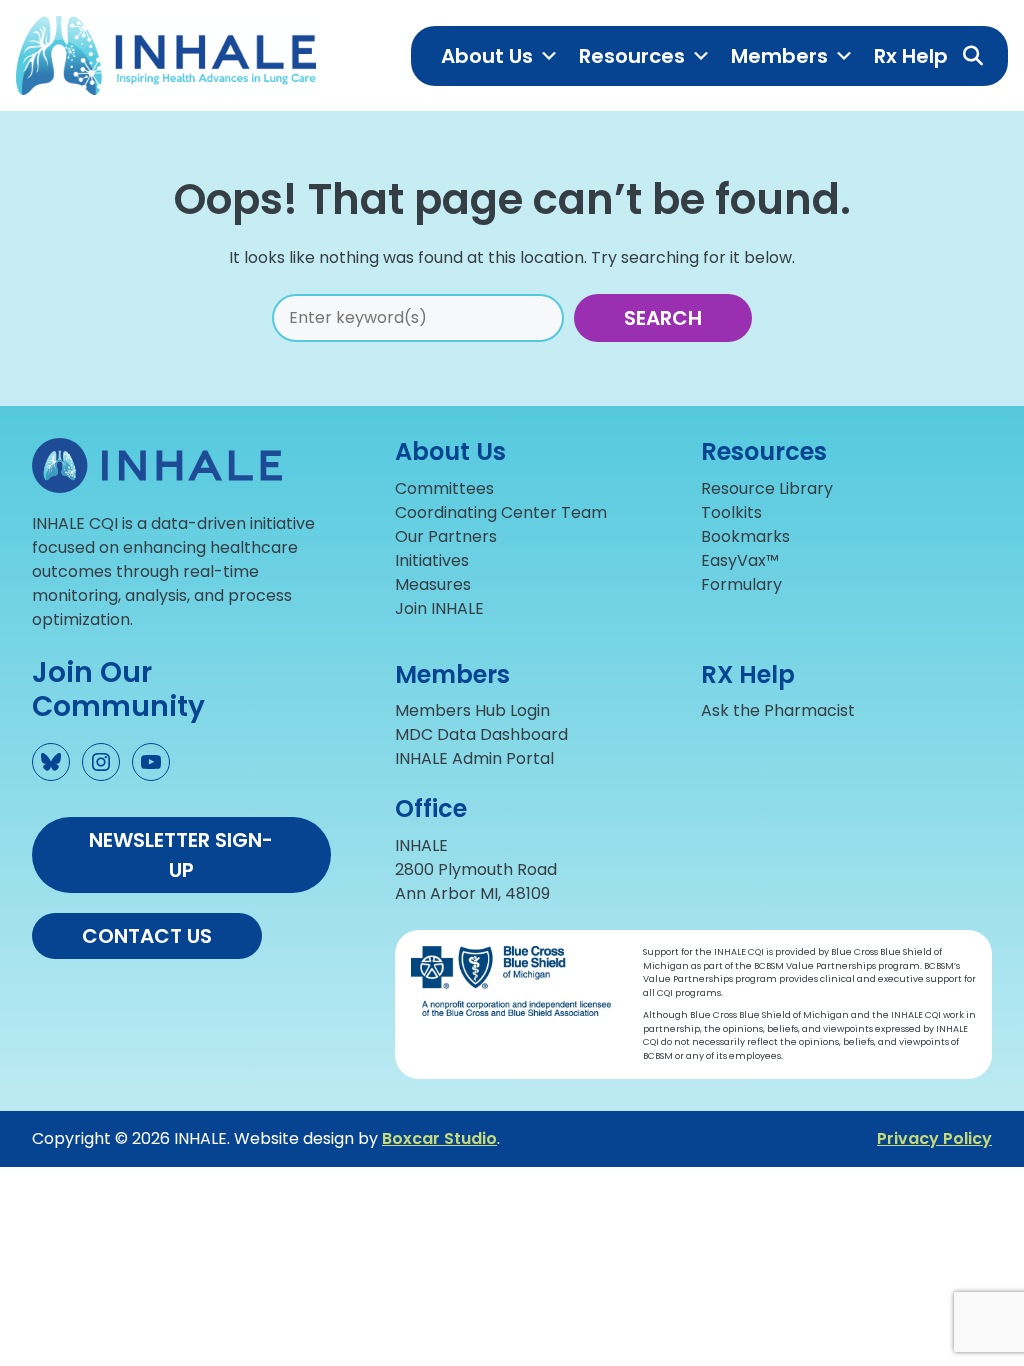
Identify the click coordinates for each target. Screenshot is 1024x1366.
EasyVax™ (740, 560)
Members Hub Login (472, 710)
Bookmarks (745, 536)
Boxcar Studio (439, 1138)
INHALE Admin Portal (474, 758)
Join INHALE (439, 608)
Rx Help (911, 56)
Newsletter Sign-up (181, 855)
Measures (433, 584)
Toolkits (731, 512)
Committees (444, 488)
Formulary (741, 584)
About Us (487, 56)
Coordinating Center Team (501, 512)
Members (779, 56)
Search (663, 318)
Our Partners (446, 536)
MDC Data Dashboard (481, 734)
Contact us (147, 936)
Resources (632, 56)
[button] (973, 56)
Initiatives (432, 560)
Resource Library (767, 488)
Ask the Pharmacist (778, 710)
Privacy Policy (934, 1138)
